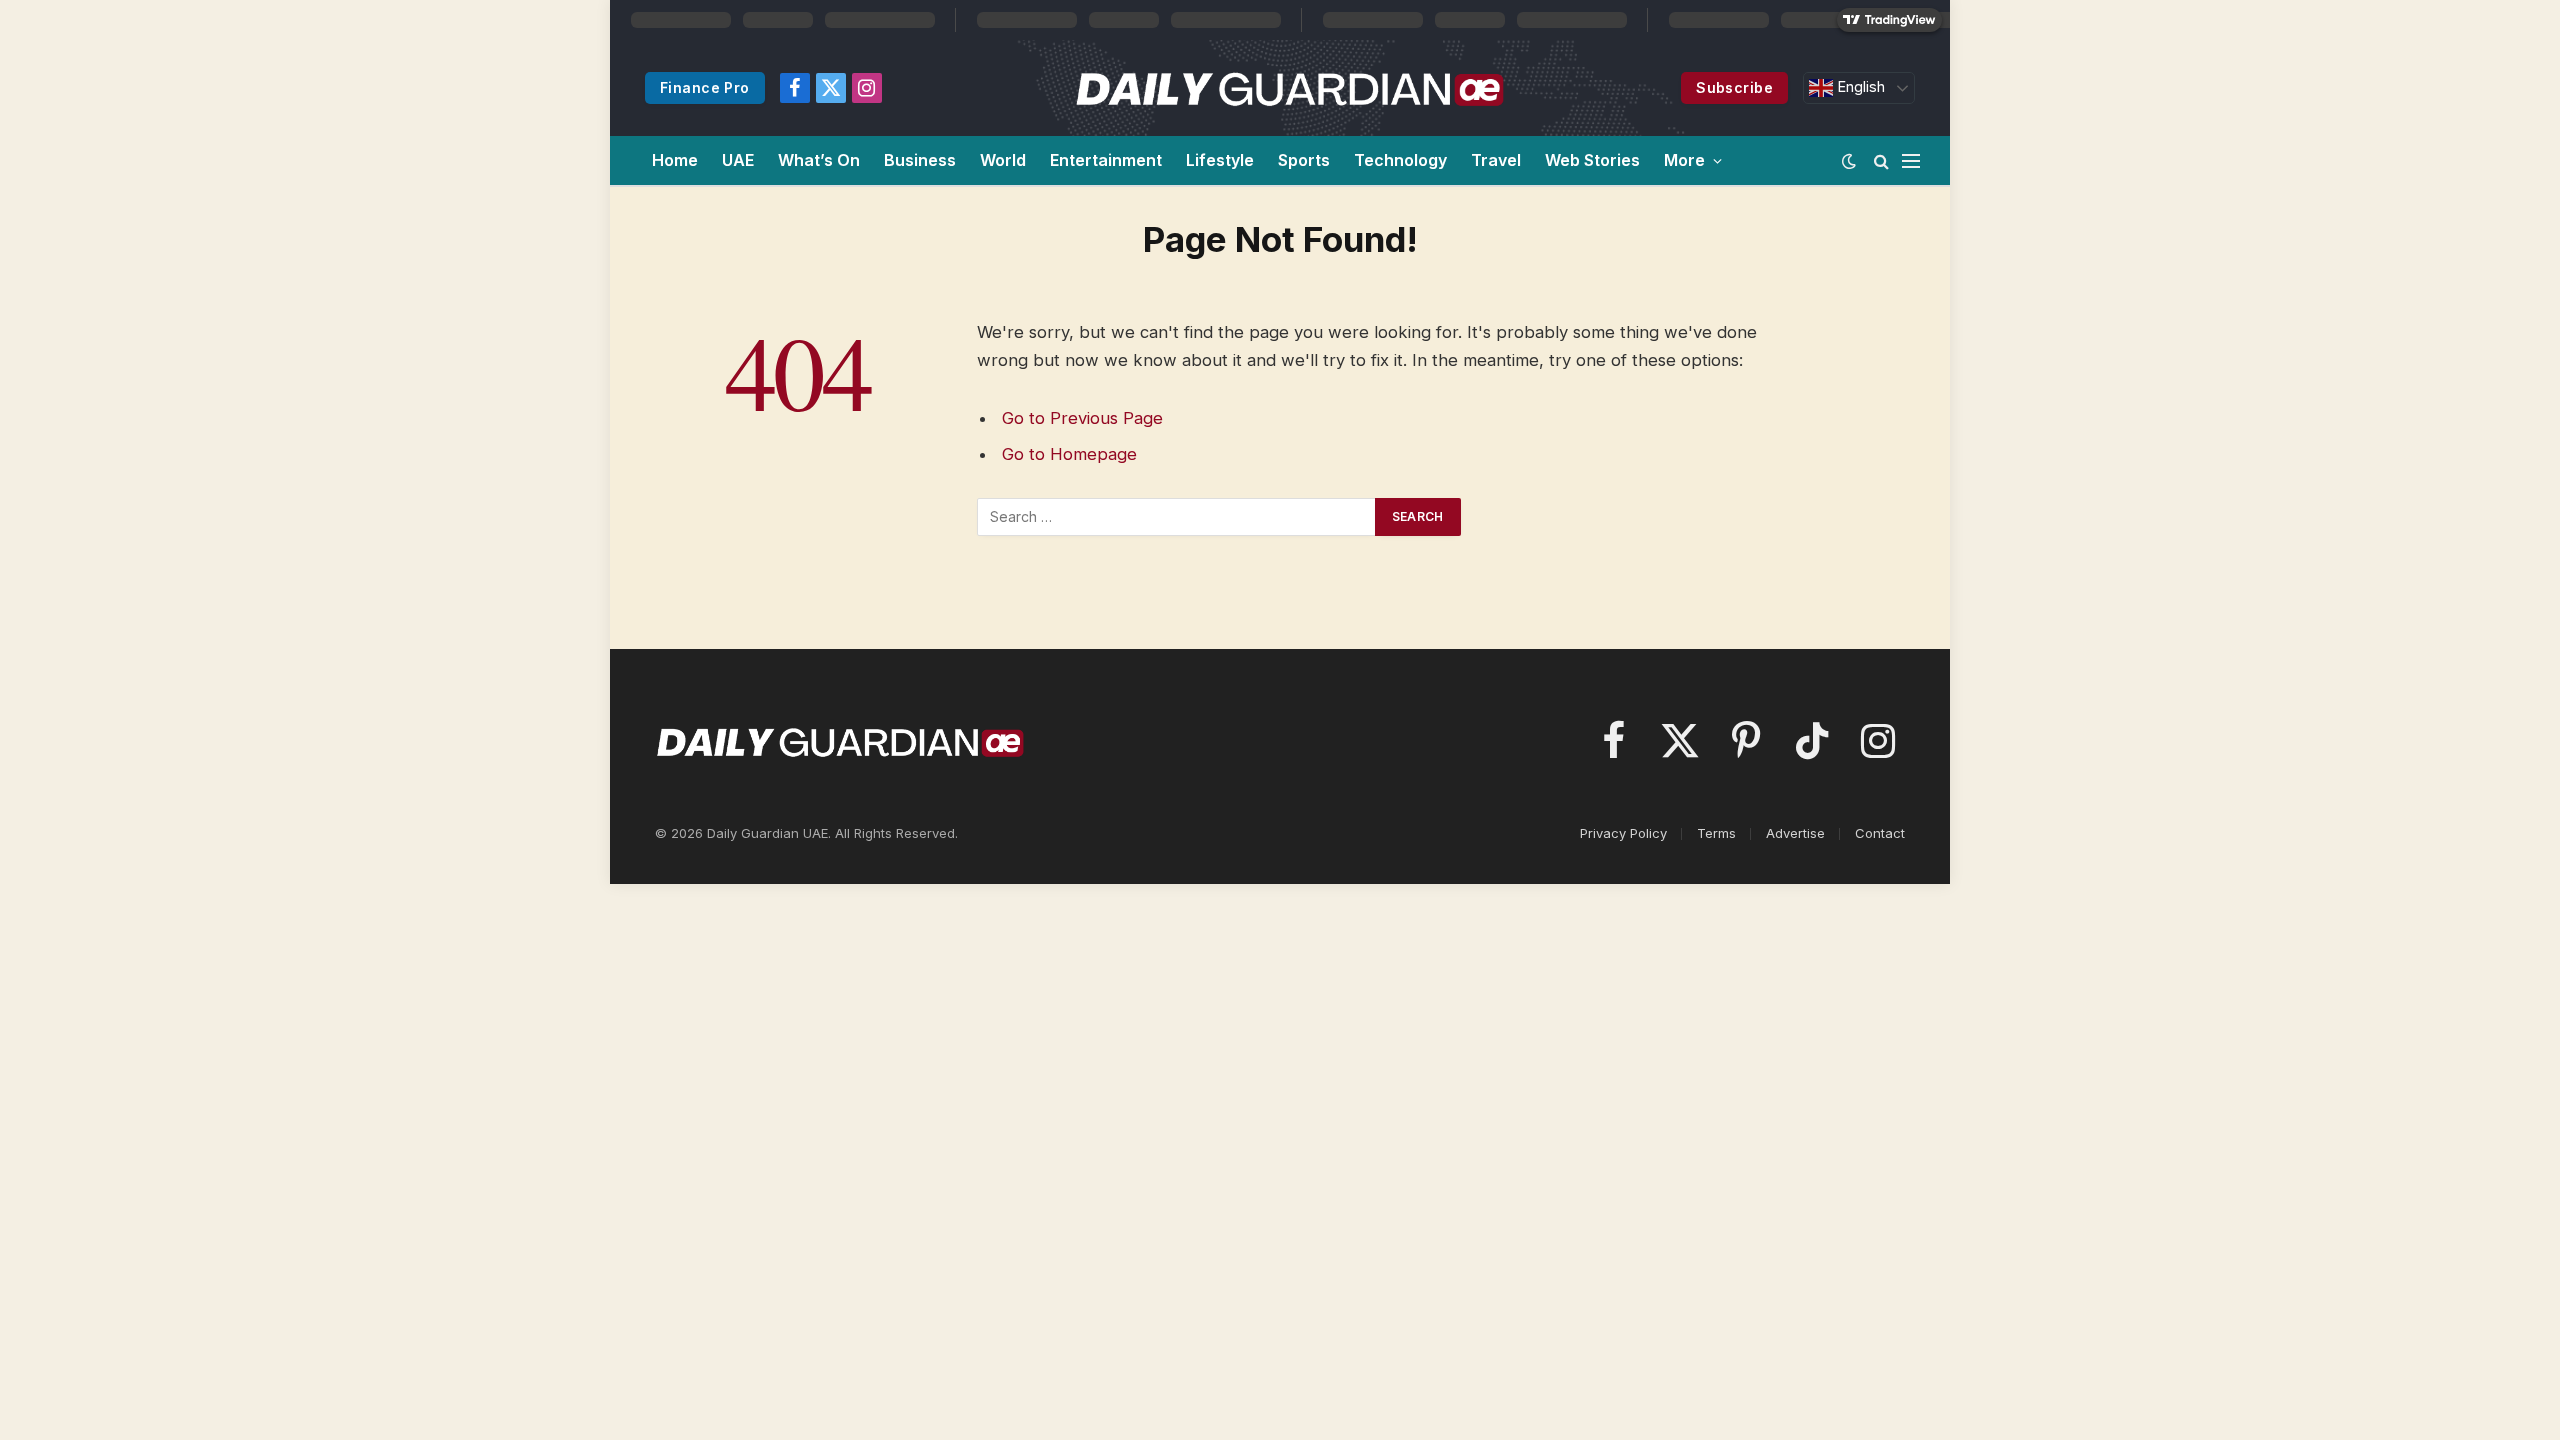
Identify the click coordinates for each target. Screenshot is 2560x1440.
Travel (1496, 160)
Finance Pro (705, 87)
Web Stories (1592, 160)
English (1859, 87)
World (1003, 160)
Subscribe (1734, 87)
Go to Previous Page (1082, 418)
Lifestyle (1220, 160)
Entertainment (1106, 160)
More (1684, 160)
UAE (738, 160)
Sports (1304, 160)
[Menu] (1911, 160)
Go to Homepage (1069, 454)
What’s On (819, 160)
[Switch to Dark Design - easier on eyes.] (1849, 161)
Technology (1400, 160)
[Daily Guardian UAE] (1288, 88)
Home (675, 160)
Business (920, 160)
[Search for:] (1177, 517)
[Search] (1881, 160)
